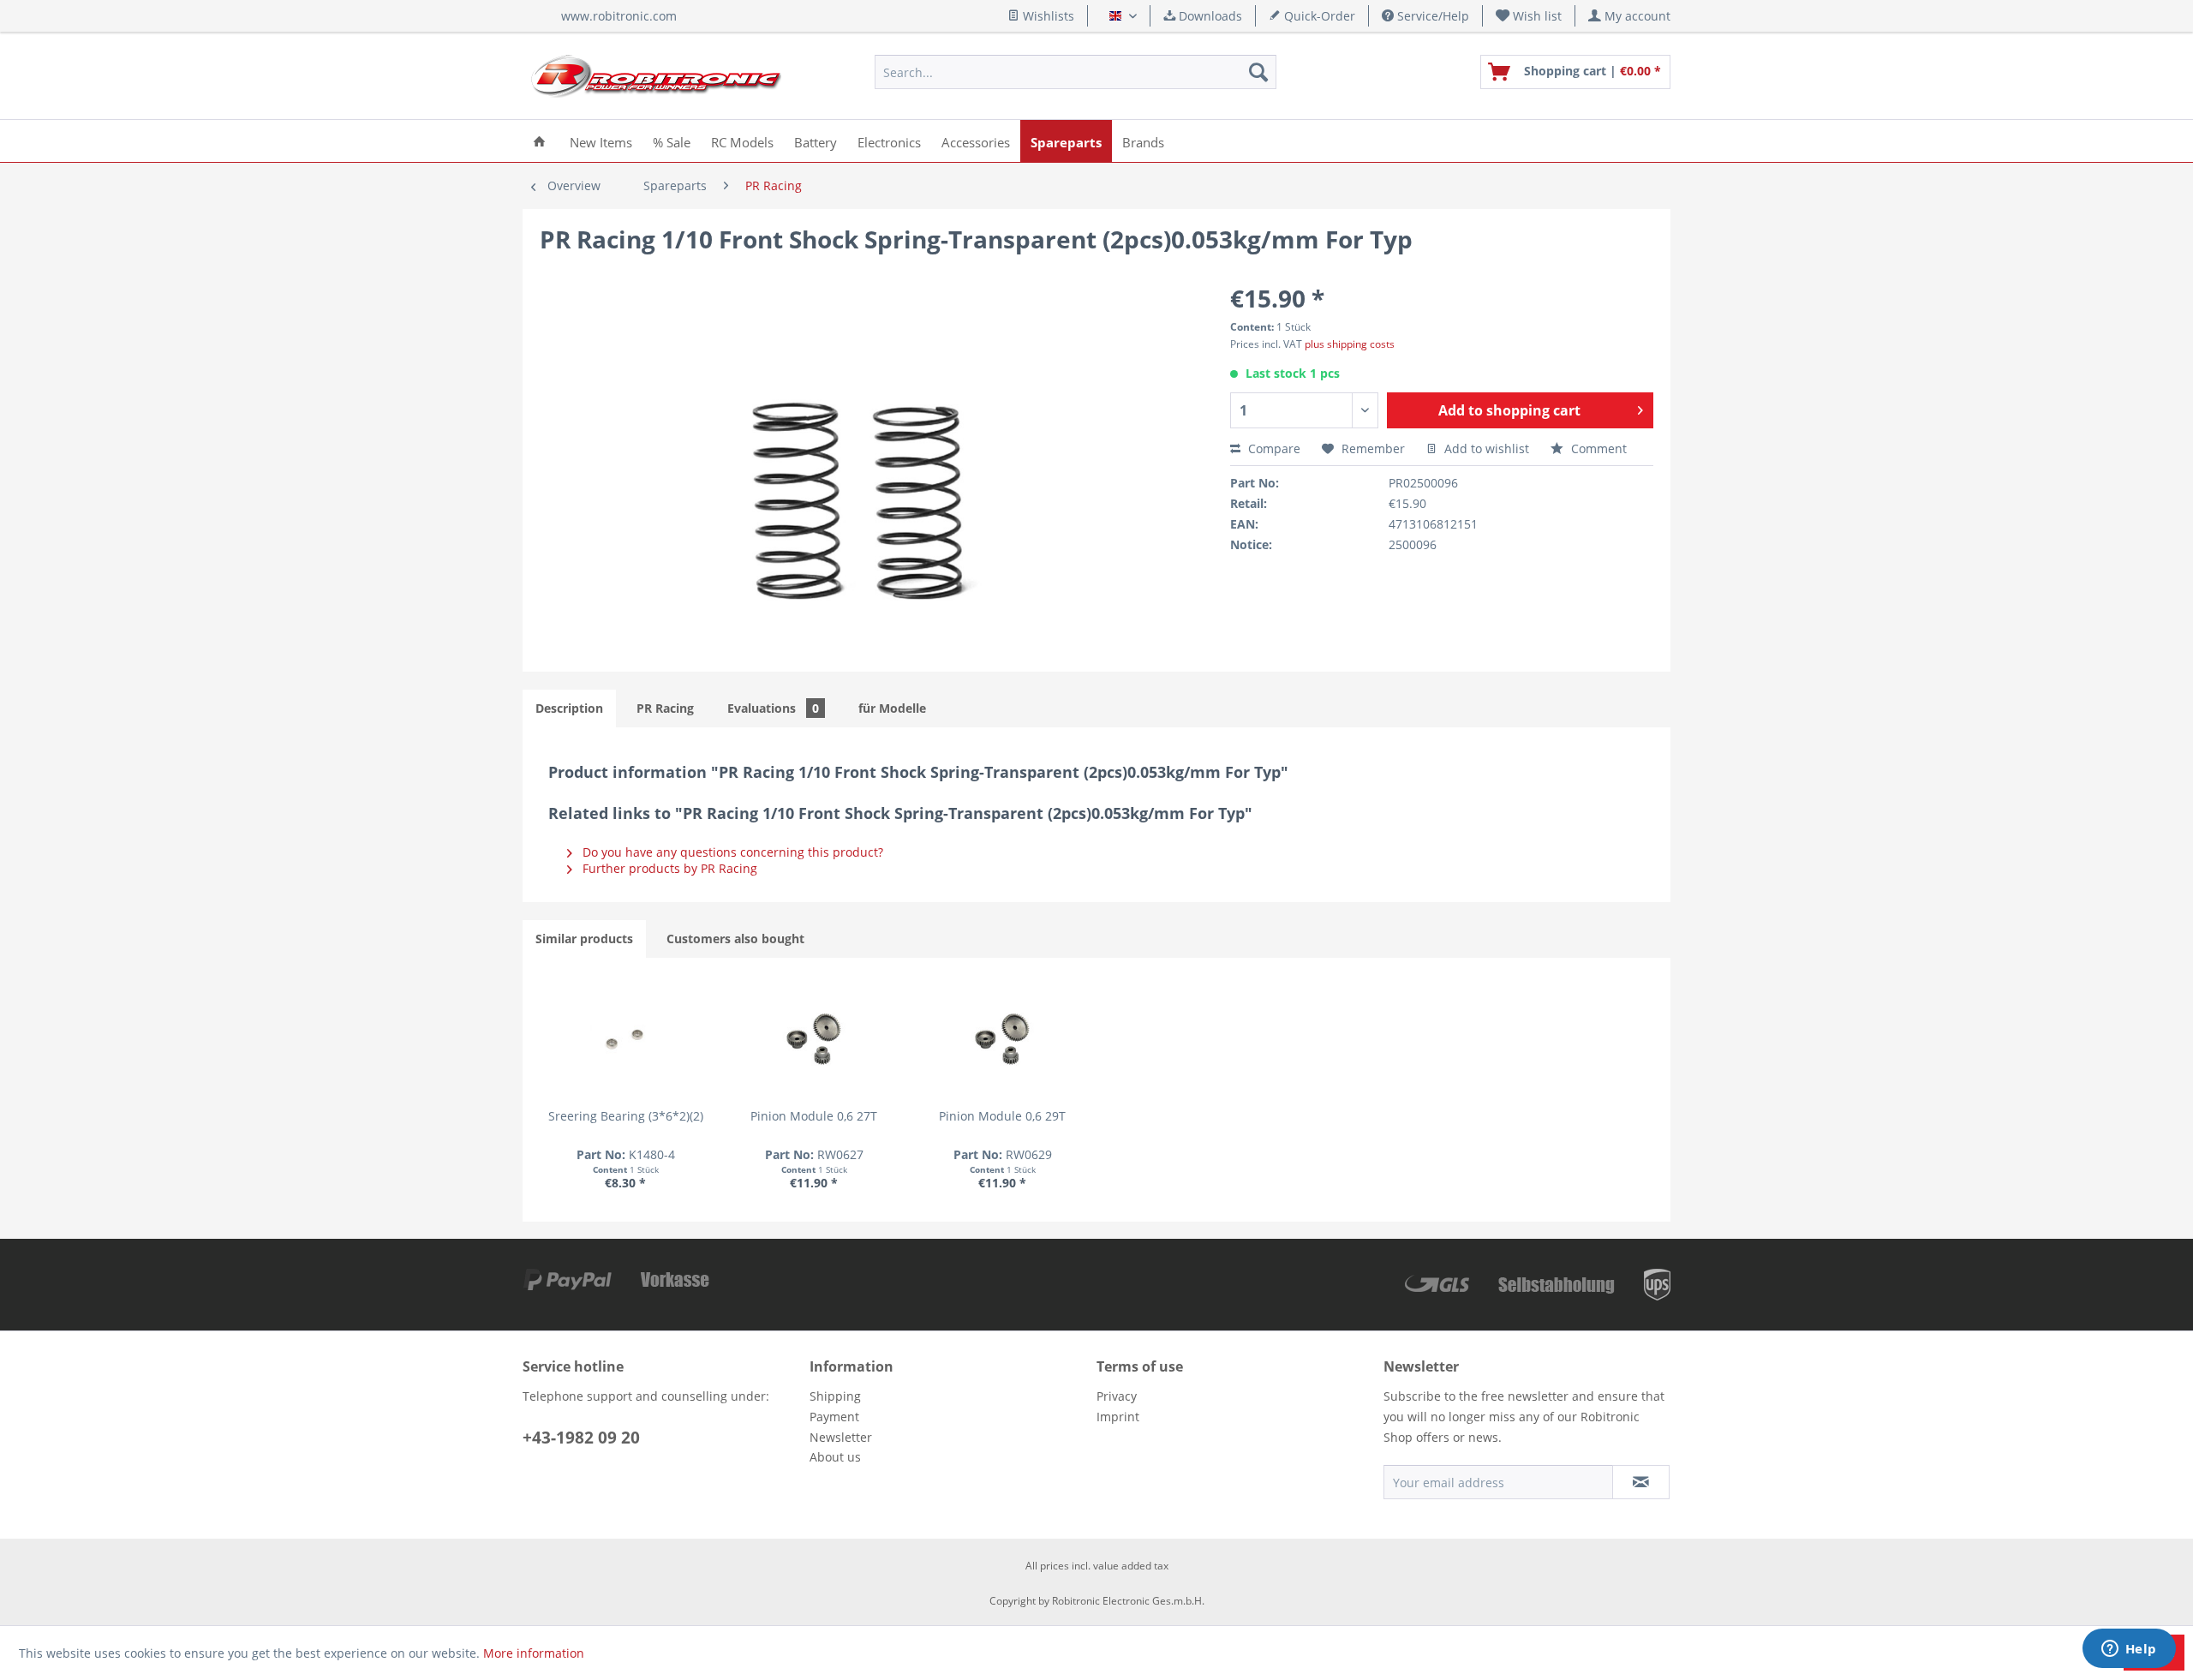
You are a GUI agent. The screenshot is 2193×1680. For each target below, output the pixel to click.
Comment (1597, 448)
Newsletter (841, 1437)
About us (835, 1457)
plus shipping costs (1350, 344)
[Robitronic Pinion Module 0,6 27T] (814, 1039)
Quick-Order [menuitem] (1318, 16)
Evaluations (773, 708)
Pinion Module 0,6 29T (1002, 1116)
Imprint (1118, 1417)
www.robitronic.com (619, 16)
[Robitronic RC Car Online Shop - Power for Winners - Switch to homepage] (656, 76)
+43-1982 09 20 (581, 1438)
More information (534, 1653)
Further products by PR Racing (668, 868)
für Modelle (892, 708)
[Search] (1258, 72)
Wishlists (1047, 16)
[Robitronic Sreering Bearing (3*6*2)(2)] (625, 1039)
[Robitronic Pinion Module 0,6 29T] (1002, 1039)
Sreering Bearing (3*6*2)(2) (626, 1116)
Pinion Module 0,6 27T (814, 1116)
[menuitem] (1529, 16)
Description (569, 708)
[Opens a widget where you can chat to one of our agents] (2129, 1650)
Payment (834, 1417)
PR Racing (665, 708)
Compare (1273, 448)
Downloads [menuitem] (1209, 16)
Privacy (1117, 1396)
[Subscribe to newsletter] (1641, 1482)
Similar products (584, 939)
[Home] (539, 141)
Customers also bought (735, 939)
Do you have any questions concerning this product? (731, 852)
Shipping (835, 1396)
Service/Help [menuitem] (1431, 16)
